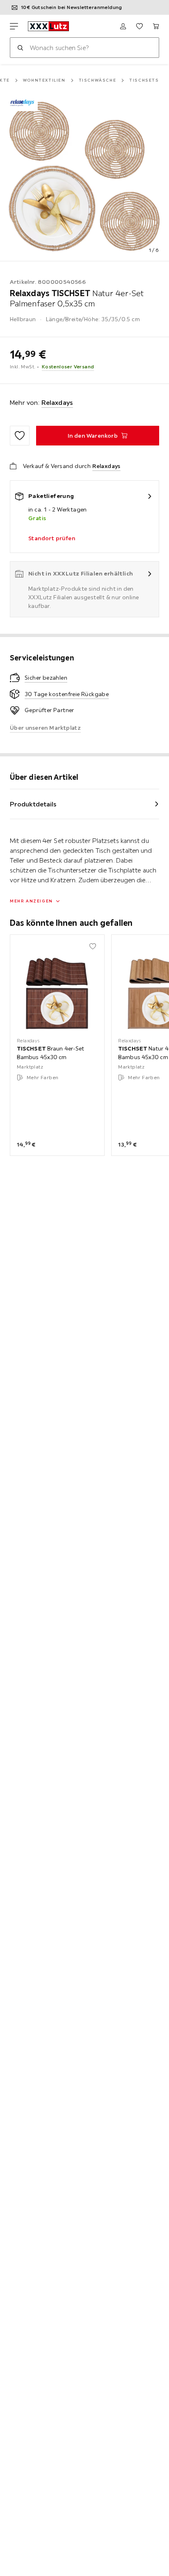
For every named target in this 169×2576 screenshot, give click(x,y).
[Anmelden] (123, 26)
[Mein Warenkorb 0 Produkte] (156, 26)
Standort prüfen (52, 538)
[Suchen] (20, 48)
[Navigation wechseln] (14, 26)
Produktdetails (33, 804)
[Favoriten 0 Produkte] (139, 26)
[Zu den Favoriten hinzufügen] (20, 436)
